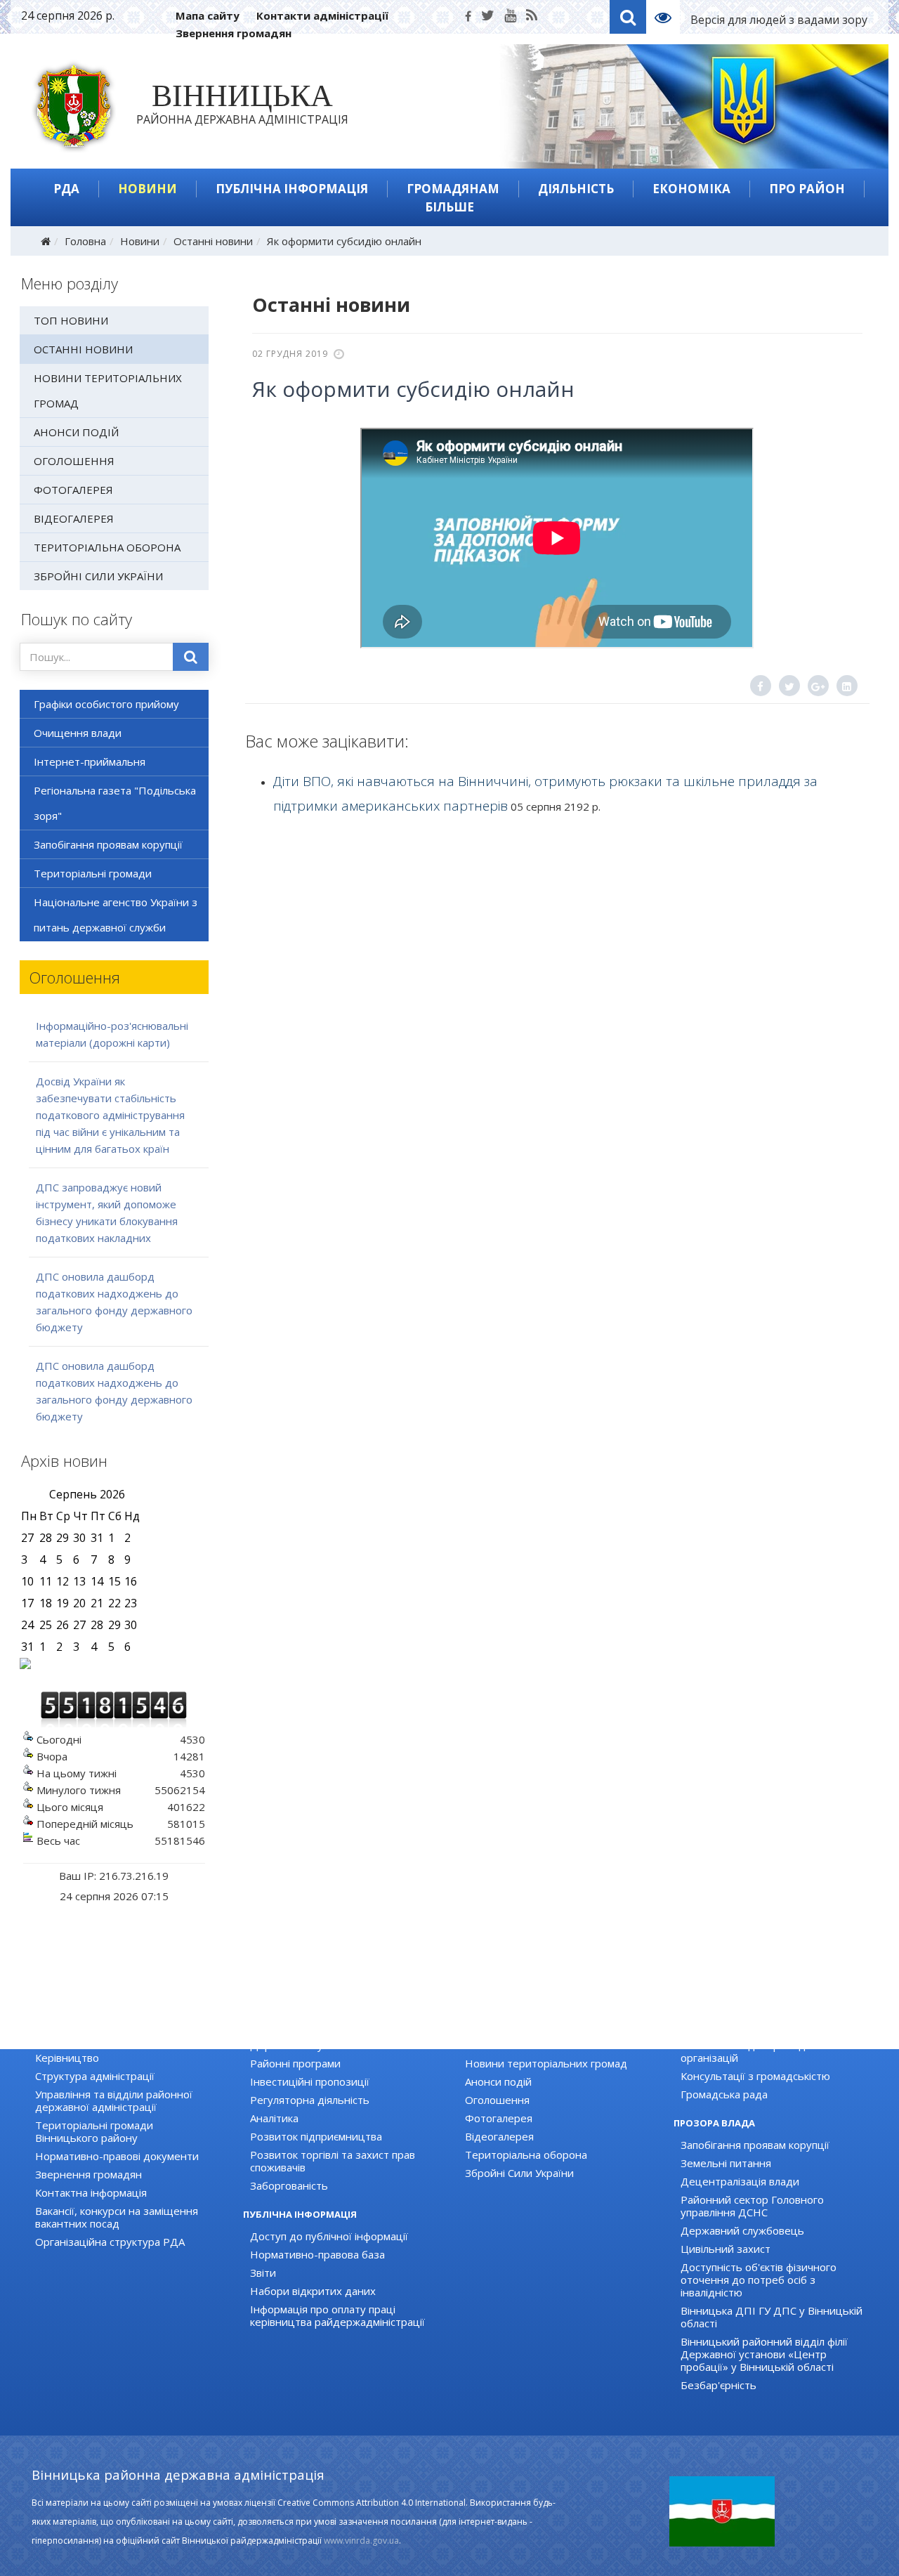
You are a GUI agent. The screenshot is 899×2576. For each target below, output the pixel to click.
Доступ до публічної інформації (329, 2236)
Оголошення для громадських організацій (757, 2051)
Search (628, 17)
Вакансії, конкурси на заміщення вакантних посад (117, 2217)
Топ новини (71, 320)
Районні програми (295, 2063)
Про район (807, 189)
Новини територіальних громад (108, 391)
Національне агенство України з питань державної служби (116, 915)
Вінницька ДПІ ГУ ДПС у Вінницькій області (772, 2317)
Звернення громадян (234, 33)
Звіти (263, 2273)
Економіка (691, 189)
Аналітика (274, 2118)
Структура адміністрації (95, 2076)
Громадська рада (724, 2094)
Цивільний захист (726, 2249)
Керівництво (67, 2058)
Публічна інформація (292, 189)
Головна (85, 241)
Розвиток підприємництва (316, 2136)
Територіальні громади (93, 873)
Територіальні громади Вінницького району (94, 2131)
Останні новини (213, 241)
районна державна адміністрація (242, 107)
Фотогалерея (73, 490)
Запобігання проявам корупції (108, 844)
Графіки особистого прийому (106, 704)
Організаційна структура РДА (110, 2242)
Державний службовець (742, 2230)
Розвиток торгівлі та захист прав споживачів (333, 2161)
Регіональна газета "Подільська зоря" (115, 803)
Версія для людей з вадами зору (779, 20)
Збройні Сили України (98, 576)
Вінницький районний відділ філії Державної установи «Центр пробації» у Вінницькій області (764, 2354)
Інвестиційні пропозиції (310, 2081)
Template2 (668, 17)
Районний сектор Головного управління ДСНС (752, 2206)
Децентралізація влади (740, 2181)
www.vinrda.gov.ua (361, 2541)
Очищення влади (78, 733)
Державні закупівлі (297, 2045)
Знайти (191, 657)
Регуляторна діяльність (310, 2100)
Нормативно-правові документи (117, 2156)
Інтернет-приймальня (90, 761)
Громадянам (453, 189)
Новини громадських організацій (764, 2027)
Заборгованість (289, 2185)
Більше (449, 207)
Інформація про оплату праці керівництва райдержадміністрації (337, 2315)
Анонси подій (76, 432)
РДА (66, 189)
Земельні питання (726, 2163)
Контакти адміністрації (322, 15)
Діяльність (576, 189)
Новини (147, 189)
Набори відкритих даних (313, 2291)
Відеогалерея (74, 518)
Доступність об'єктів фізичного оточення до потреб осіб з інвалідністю (759, 2280)
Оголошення (74, 461)
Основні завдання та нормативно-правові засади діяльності (122, 2033)
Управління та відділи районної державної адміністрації (114, 2100)
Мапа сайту (208, 15)
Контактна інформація (91, 2192)
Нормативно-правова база (317, 2254)
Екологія (271, 2027)
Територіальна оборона (107, 547)
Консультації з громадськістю (755, 2076)
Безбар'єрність (718, 2385)
